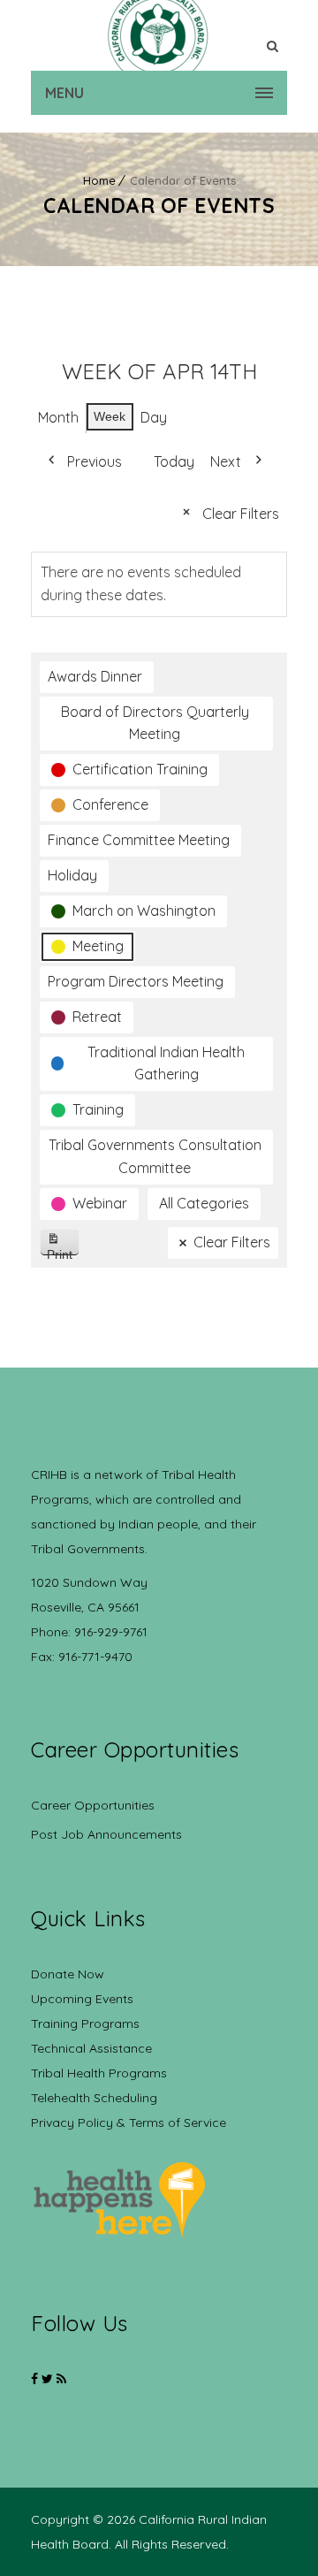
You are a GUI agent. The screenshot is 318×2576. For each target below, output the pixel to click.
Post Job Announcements (106, 1834)
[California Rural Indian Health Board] (159, 35)
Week (110, 416)
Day (154, 417)
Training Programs (85, 2023)
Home (99, 180)
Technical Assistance (91, 2048)
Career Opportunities (93, 1805)
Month (58, 417)
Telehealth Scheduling (94, 2098)
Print (63, 1251)
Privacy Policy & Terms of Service (129, 2123)
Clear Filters (241, 514)
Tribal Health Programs (99, 2073)
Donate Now (68, 1974)
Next (226, 461)
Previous (95, 461)
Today (174, 461)
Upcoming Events (82, 1999)
